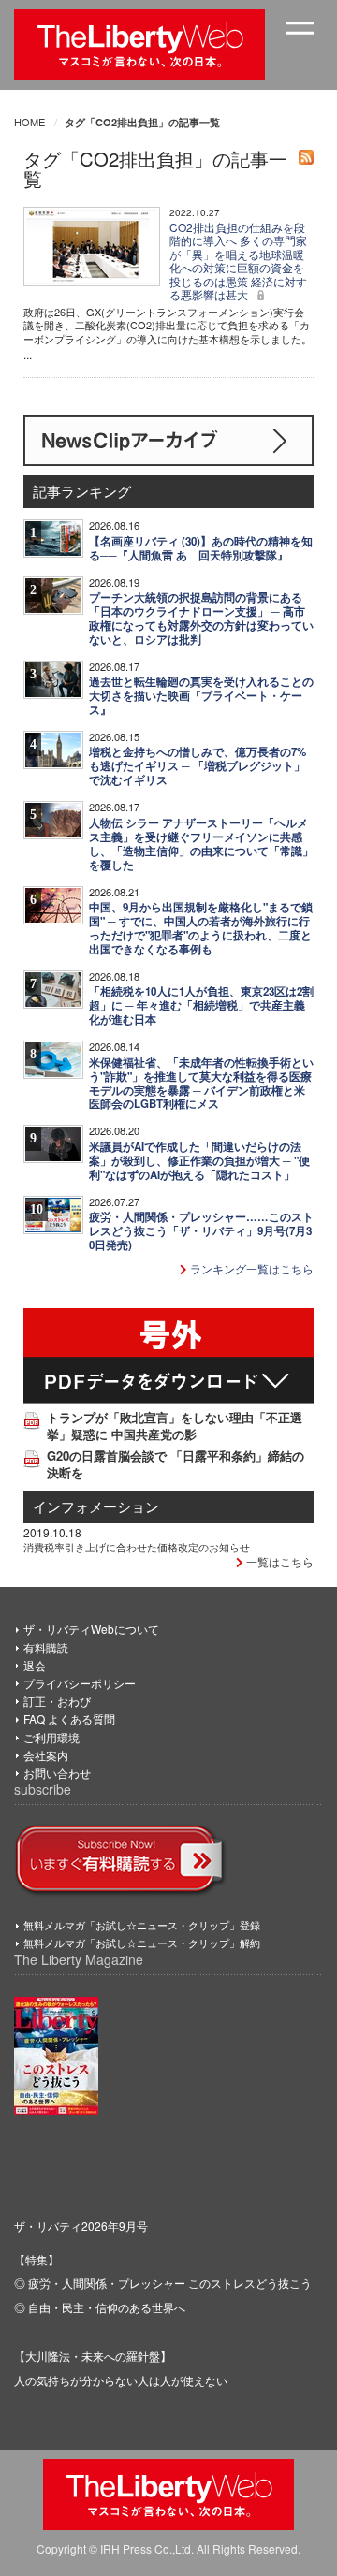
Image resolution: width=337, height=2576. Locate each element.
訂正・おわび (57, 1701)
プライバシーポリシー (80, 1683)
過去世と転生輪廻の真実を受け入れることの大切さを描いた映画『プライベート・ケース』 (201, 696)
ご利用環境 (51, 1737)
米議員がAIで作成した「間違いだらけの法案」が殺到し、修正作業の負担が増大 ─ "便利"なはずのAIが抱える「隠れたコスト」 (199, 1161)
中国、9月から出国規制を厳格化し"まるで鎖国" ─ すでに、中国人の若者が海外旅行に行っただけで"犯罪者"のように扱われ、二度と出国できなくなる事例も (201, 928)
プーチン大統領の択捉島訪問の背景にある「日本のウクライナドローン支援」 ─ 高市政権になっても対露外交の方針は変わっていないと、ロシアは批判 (201, 619)
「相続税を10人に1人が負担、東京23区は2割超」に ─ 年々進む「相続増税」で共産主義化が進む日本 (201, 1005)
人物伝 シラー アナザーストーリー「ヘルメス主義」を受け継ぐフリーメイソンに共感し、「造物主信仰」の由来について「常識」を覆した (201, 844)
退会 (35, 1665)
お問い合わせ (57, 1773)
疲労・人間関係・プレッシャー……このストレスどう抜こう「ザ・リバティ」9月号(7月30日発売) (201, 1231)
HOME (29, 122)
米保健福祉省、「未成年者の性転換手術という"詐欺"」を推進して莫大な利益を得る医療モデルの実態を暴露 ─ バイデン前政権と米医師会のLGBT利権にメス (201, 1084)
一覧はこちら (278, 1561)
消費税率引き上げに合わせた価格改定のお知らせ (137, 1547)
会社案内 (46, 1755)
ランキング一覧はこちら (250, 1268)
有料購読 (46, 1647)
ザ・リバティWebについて (91, 1629)
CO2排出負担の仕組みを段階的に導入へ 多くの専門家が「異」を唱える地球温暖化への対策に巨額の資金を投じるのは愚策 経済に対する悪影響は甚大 (238, 261)
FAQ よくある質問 (69, 1718)
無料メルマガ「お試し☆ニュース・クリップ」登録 (142, 1925)
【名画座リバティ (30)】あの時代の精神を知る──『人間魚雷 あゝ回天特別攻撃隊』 (201, 548)
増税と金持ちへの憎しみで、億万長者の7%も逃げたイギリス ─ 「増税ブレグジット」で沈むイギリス (198, 766)
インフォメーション (96, 1506)
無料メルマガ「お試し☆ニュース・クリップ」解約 (142, 1943)
